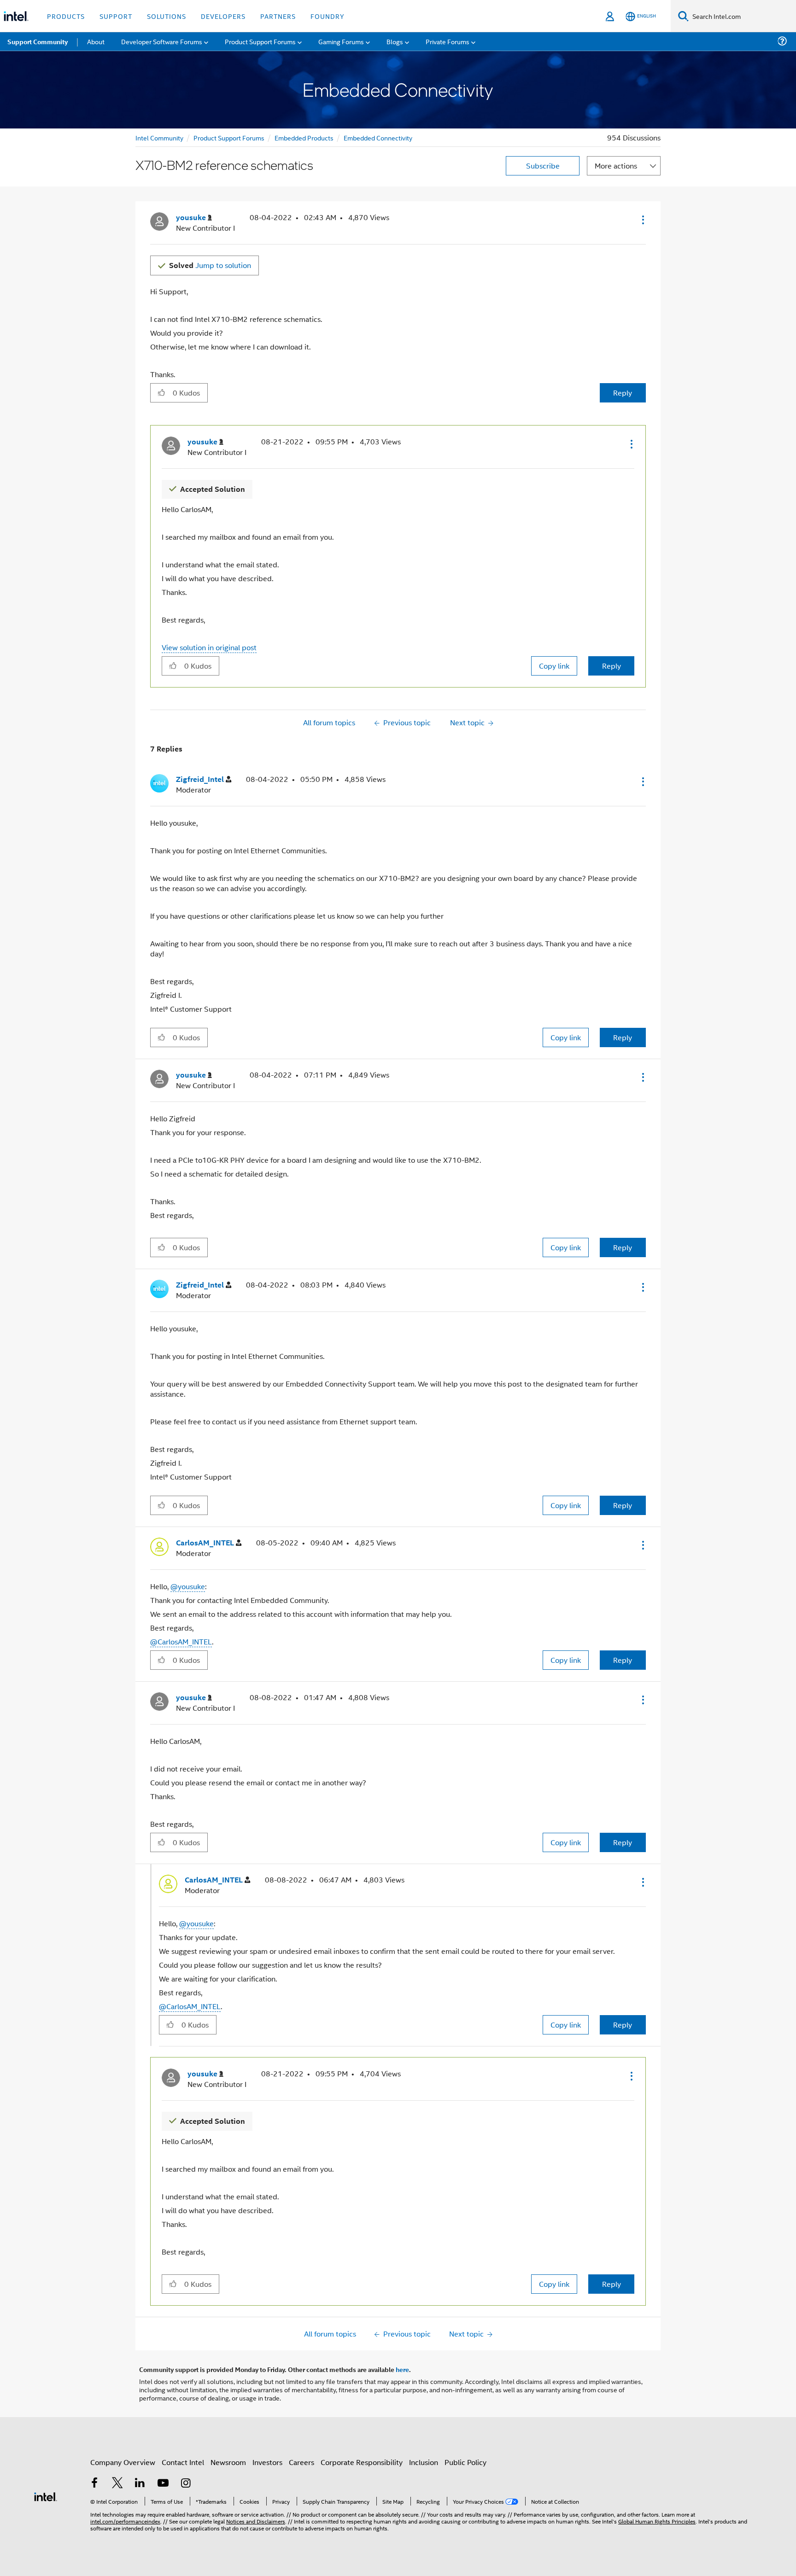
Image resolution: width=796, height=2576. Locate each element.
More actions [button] (616, 166)
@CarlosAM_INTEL (181, 1641)
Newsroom (228, 2462)
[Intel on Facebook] (94, 2484)
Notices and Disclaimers (256, 2521)
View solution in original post (209, 647)
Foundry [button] (328, 16)
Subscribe (543, 166)
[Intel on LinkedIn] (140, 2484)
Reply (623, 393)
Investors (267, 2462)
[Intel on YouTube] (163, 2484)
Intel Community (159, 137)
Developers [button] (223, 16)
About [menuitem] (96, 41)
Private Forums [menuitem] (448, 41)
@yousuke (188, 1586)
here (402, 2369)
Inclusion (424, 2462)
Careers (301, 2462)
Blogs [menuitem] (395, 41)
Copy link (554, 666)
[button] (642, 220)
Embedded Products (304, 137)
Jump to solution (210, 265)
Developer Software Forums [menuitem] (162, 41)
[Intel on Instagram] (186, 2484)
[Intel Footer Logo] (46, 2496)
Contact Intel (183, 2462)
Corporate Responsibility (362, 2462)
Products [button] (66, 16)
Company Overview (123, 2462)
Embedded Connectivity (378, 137)
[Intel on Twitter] (117, 2484)
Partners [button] (278, 16)
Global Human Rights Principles (657, 2521)
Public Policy (465, 2462)
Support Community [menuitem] (38, 41)
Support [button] (116, 16)
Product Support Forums (229, 137)
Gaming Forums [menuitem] (341, 41)
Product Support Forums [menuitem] (260, 41)
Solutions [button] (167, 16)
